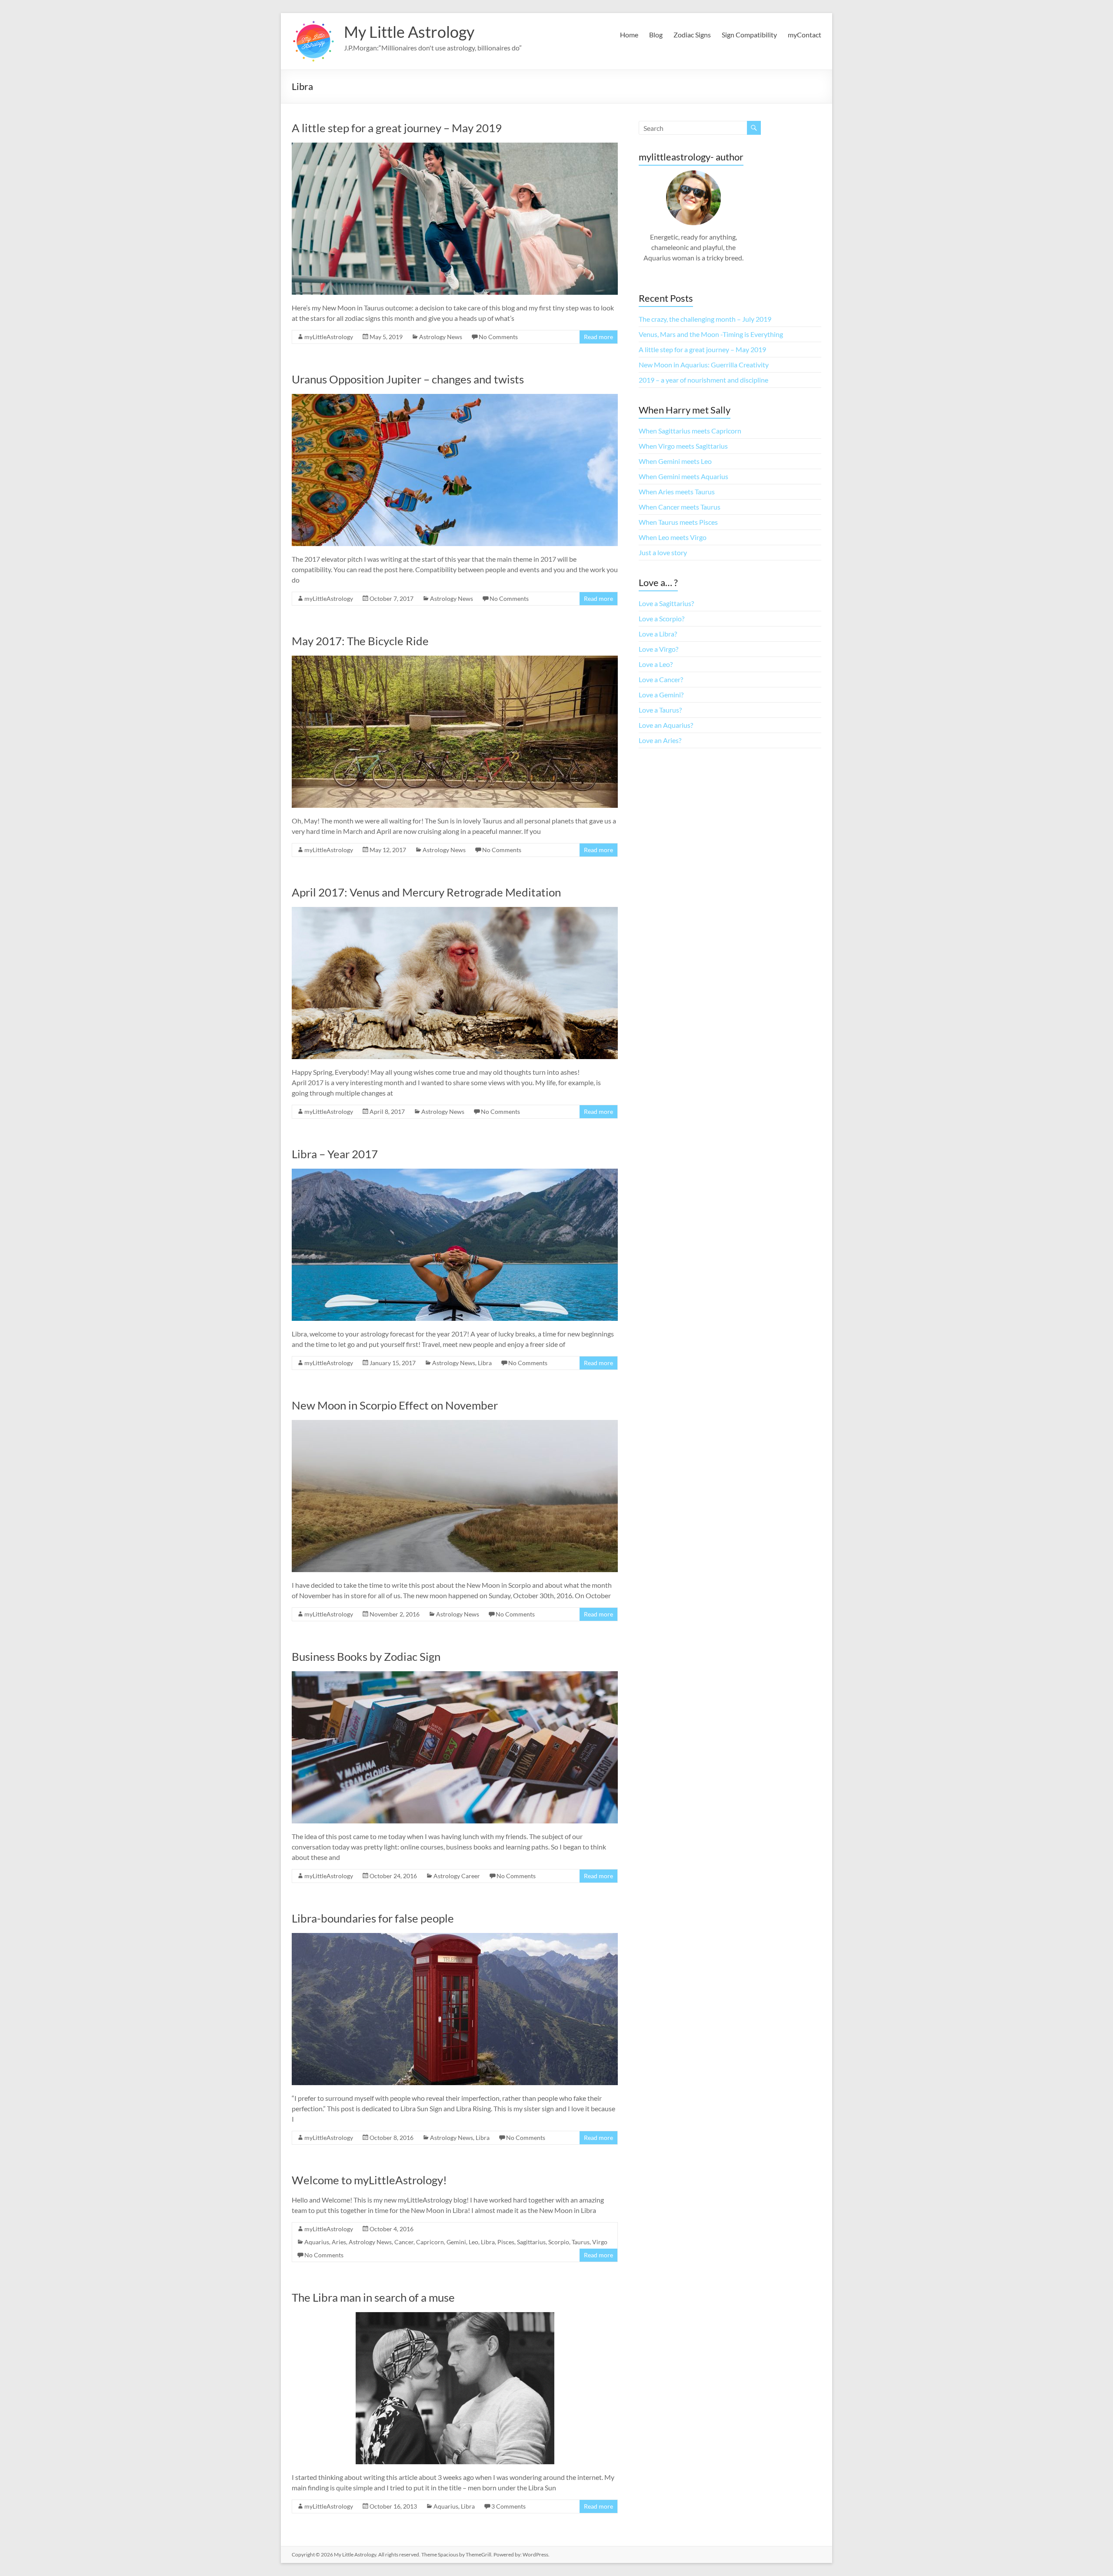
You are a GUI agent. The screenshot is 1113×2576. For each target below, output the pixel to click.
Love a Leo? (656, 664)
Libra (485, 1363)
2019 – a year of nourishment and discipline (703, 380)
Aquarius (317, 2242)
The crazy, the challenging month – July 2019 (705, 319)
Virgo (600, 2242)
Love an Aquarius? (666, 725)
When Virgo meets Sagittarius (683, 446)
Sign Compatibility (749, 35)
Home (629, 35)
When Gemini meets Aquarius (683, 476)
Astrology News (441, 337)
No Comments (498, 337)
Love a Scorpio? (661, 618)
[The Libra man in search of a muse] (455, 2316)
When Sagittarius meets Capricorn (690, 431)
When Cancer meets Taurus (680, 507)
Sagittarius (531, 2242)
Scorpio (559, 2242)
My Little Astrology (409, 32)
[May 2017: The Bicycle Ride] (455, 660)
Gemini (456, 2242)
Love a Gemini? (661, 695)
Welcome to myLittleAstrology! (369, 2180)
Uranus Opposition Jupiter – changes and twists (408, 379)
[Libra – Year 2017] (455, 1173)
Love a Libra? (658, 634)
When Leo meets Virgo (673, 537)
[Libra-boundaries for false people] (455, 1937)
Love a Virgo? (658, 649)
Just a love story (663, 552)
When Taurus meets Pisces (678, 522)
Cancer (404, 2242)
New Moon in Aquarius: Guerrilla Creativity (704, 365)
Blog (656, 35)
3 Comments (508, 2506)
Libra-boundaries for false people (373, 1918)
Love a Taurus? (660, 710)
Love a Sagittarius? (666, 603)
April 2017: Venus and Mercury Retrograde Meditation (426, 892)
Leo (473, 2242)
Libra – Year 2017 (335, 1154)
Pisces (506, 2242)
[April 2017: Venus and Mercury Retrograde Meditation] (455, 911)
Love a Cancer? (661, 679)
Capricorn (430, 2242)
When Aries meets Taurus (677, 492)
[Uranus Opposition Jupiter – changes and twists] (455, 398)
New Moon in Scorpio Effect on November (395, 1405)
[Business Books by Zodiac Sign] (455, 1675)
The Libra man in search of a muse (373, 2297)
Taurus (581, 2242)
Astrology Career (457, 1876)
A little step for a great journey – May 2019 (397, 128)
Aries (339, 2242)
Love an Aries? (660, 740)
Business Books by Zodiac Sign (366, 1656)
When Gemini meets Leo (675, 461)
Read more (598, 337)
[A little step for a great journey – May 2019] (455, 147)
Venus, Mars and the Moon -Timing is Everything (711, 334)
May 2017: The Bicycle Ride (360, 641)
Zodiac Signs (692, 35)
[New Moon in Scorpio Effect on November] (455, 1424)
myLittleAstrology (329, 337)
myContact (805, 35)
